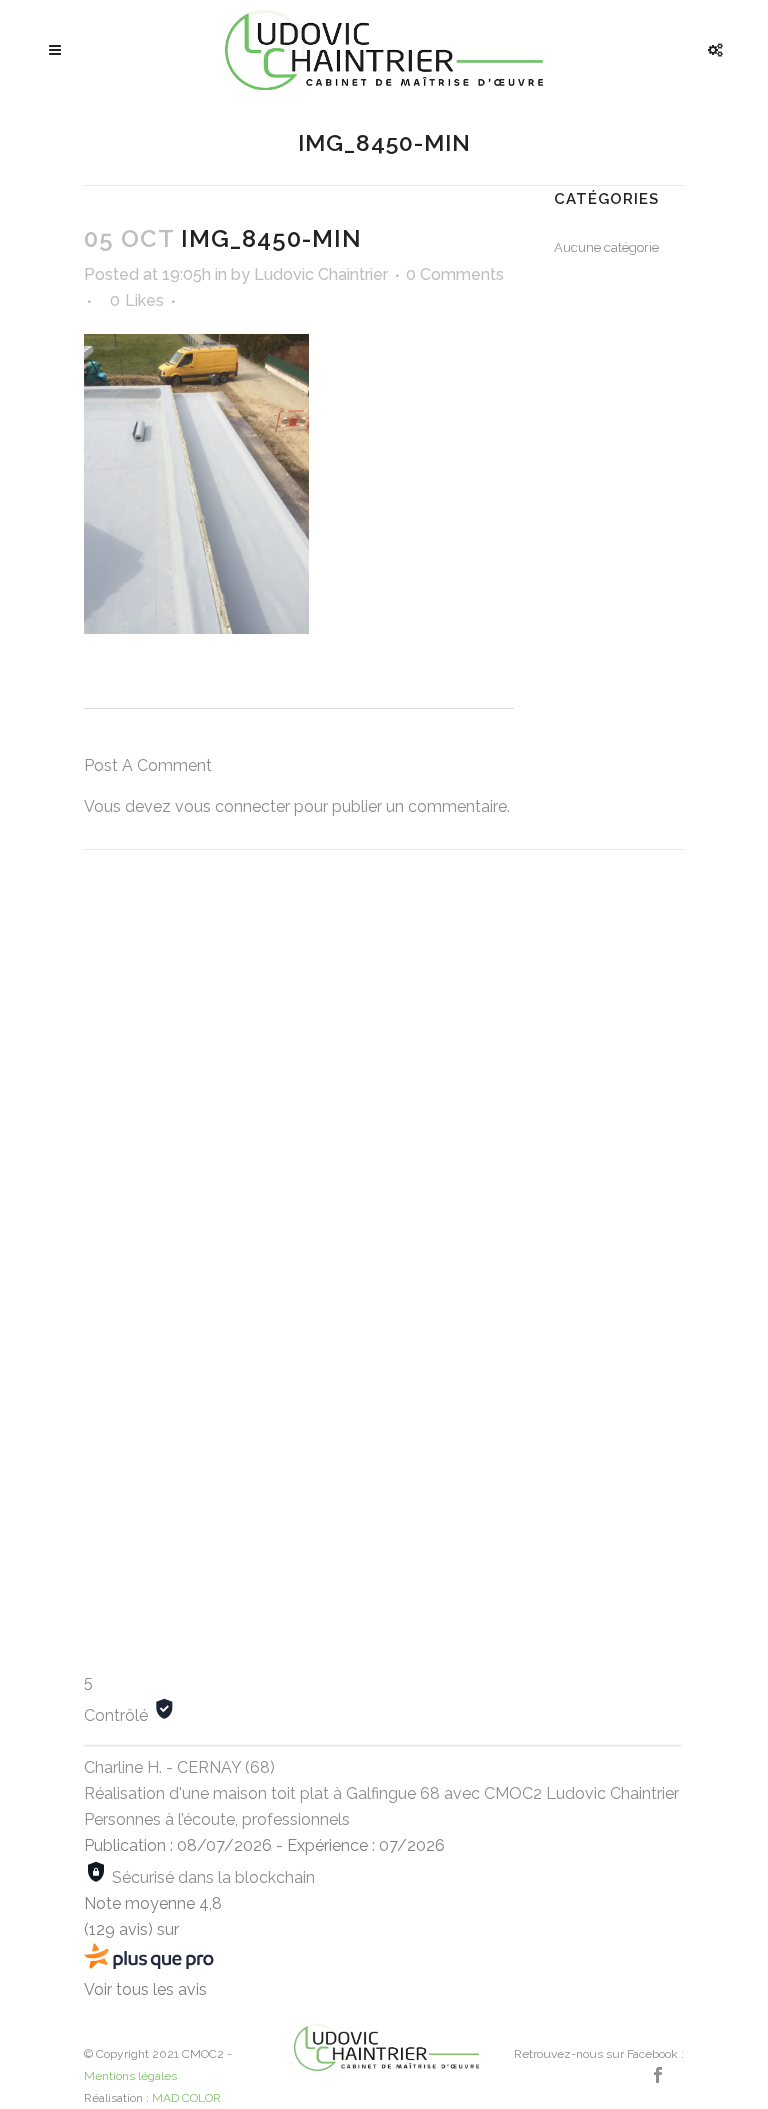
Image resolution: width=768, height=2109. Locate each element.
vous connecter (232, 806)
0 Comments (455, 274)
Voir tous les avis (145, 1989)
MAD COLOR (186, 2098)
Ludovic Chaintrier (321, 274)
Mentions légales (130, 2076)
